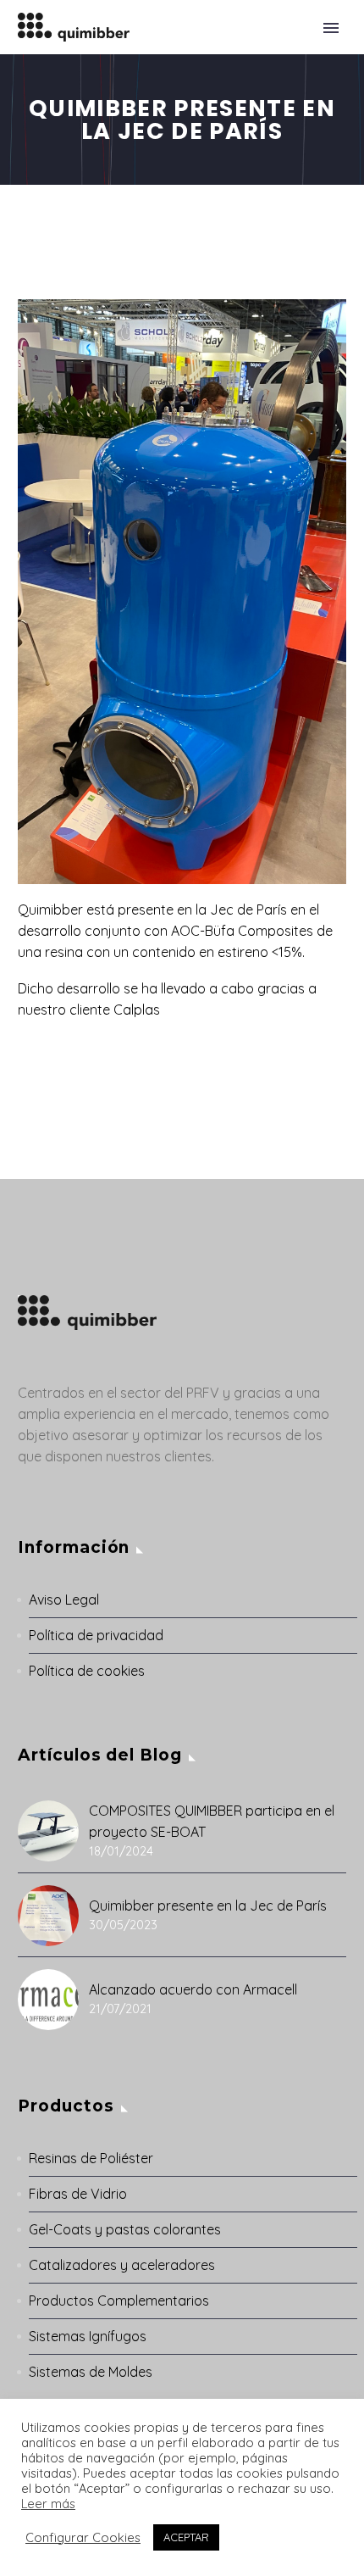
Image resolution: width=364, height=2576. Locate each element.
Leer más (48, 2504)
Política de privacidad (96, 1635)
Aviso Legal (64, 1600)
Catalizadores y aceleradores (122, 2265)
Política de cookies (87, 1671)
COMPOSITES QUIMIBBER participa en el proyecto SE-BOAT (212, 1821)
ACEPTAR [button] (186, 2537)
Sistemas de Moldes (91, 2372)
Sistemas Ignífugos (88, 2336)
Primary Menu (331, 28)
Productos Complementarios (119, 2301)
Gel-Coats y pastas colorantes (125, 2229)
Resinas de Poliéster (91, 2158)
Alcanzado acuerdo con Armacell (193, 1989)
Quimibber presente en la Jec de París (208, 1906)
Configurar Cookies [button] (83, 2538)
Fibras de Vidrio (78, 2194)
